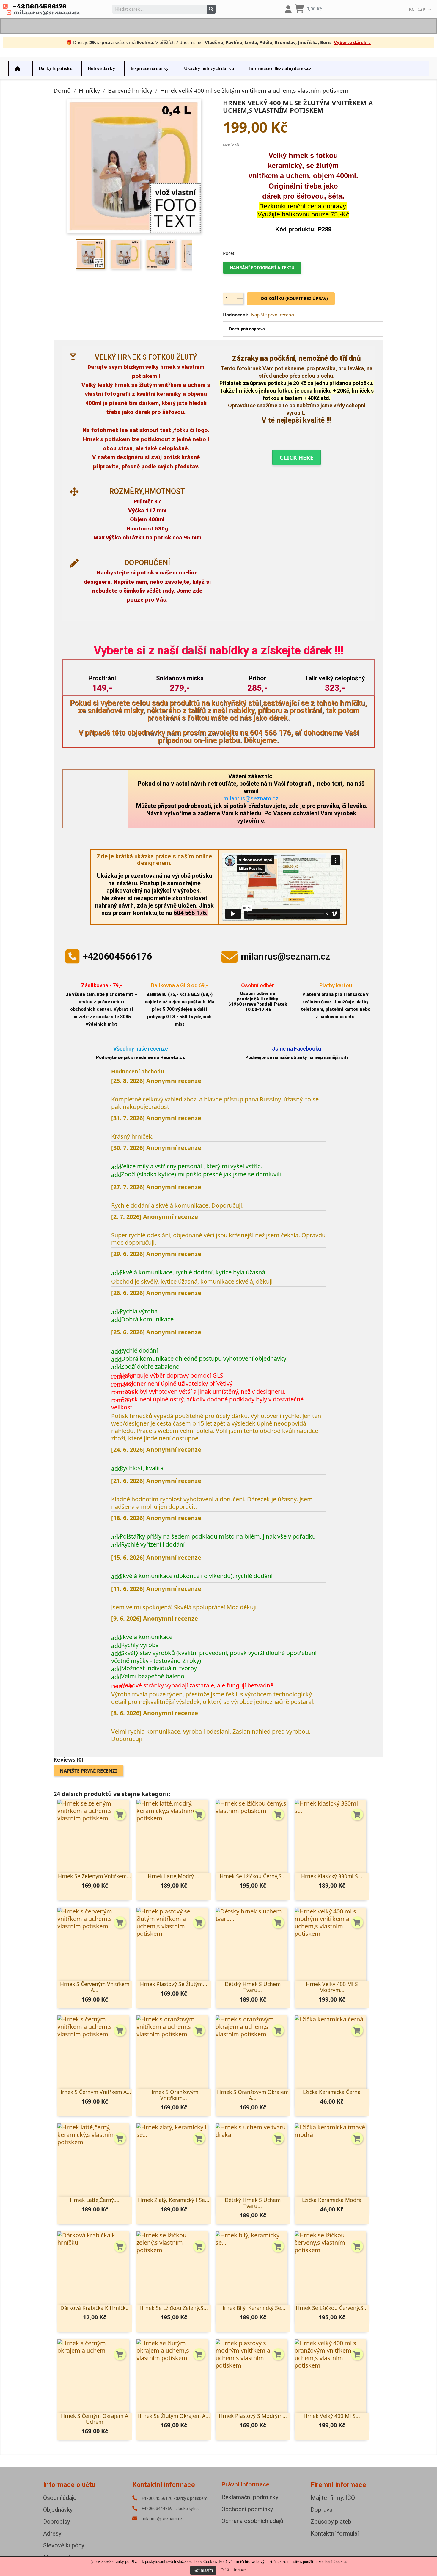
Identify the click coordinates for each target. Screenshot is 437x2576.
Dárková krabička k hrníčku (95, 2308)
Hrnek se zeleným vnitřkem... (95, 1876)
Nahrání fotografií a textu (262, 267)
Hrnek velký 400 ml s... (332, 2416)
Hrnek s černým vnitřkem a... (95, 2092)
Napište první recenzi (273, 315)
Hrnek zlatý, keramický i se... (174, 2200)
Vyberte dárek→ (352, 42)
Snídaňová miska (180, 678)
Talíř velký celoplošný (335, 678)
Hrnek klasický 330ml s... (332, 1876)
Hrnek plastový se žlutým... (174, 1984)
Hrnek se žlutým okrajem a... (174, 2416)
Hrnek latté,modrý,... (174, 1876)
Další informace (234, 2570)
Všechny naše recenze (141, 1049)
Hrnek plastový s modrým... (253, 2416)
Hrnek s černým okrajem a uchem (95, 2419)
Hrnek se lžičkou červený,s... (332, 2308)
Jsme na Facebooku (297, 1049)
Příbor (257, 678)
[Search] (211, 9)
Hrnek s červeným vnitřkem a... (95, 1987)
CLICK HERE (297, 457)
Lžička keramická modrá (332, 2200)
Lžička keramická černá (332, 2092)
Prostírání (102, 678)
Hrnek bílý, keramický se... (253, 2308)
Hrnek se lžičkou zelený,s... (174, 2308)
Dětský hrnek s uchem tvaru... (253, 1987)
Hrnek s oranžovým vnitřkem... (174, 2095)
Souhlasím (203, 2570)
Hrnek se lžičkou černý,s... (253, 1876)
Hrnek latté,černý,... (95, 2200)
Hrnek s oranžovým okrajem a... (253, 2095)
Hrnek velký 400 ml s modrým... (332, 1987)
